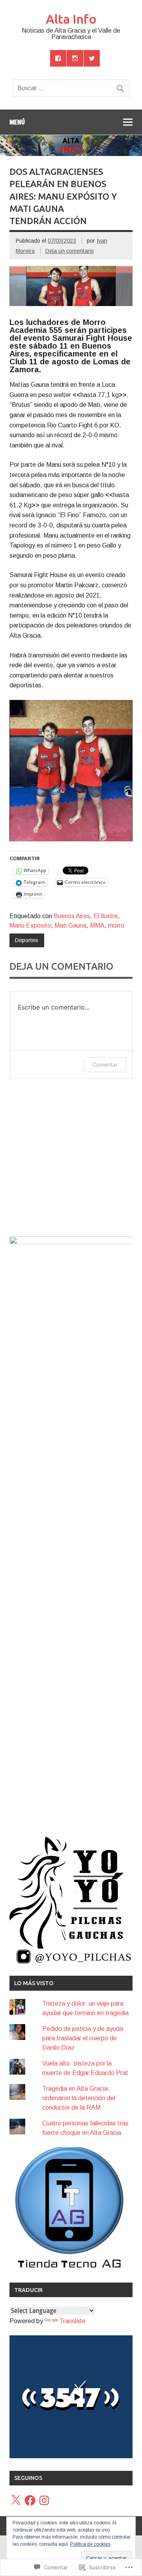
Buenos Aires (72, 916)
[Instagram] (44, 2500)
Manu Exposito (30, 925)
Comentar (105, 1064)
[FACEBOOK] (58, 58)
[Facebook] (30, 2500)
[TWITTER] (92, 58)
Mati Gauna (70, 925)
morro (116, 925)
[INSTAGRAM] (75, 58)
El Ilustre (106, 916)
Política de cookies (90, 2544)
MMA (97, 925)
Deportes (27, 940)
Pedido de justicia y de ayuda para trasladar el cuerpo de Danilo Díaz (83, 2038)
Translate (72, 2321)
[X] (16, 2500)
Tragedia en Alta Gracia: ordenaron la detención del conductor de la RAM (79, 2098)
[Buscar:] (71, 88)
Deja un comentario (70, 251)
